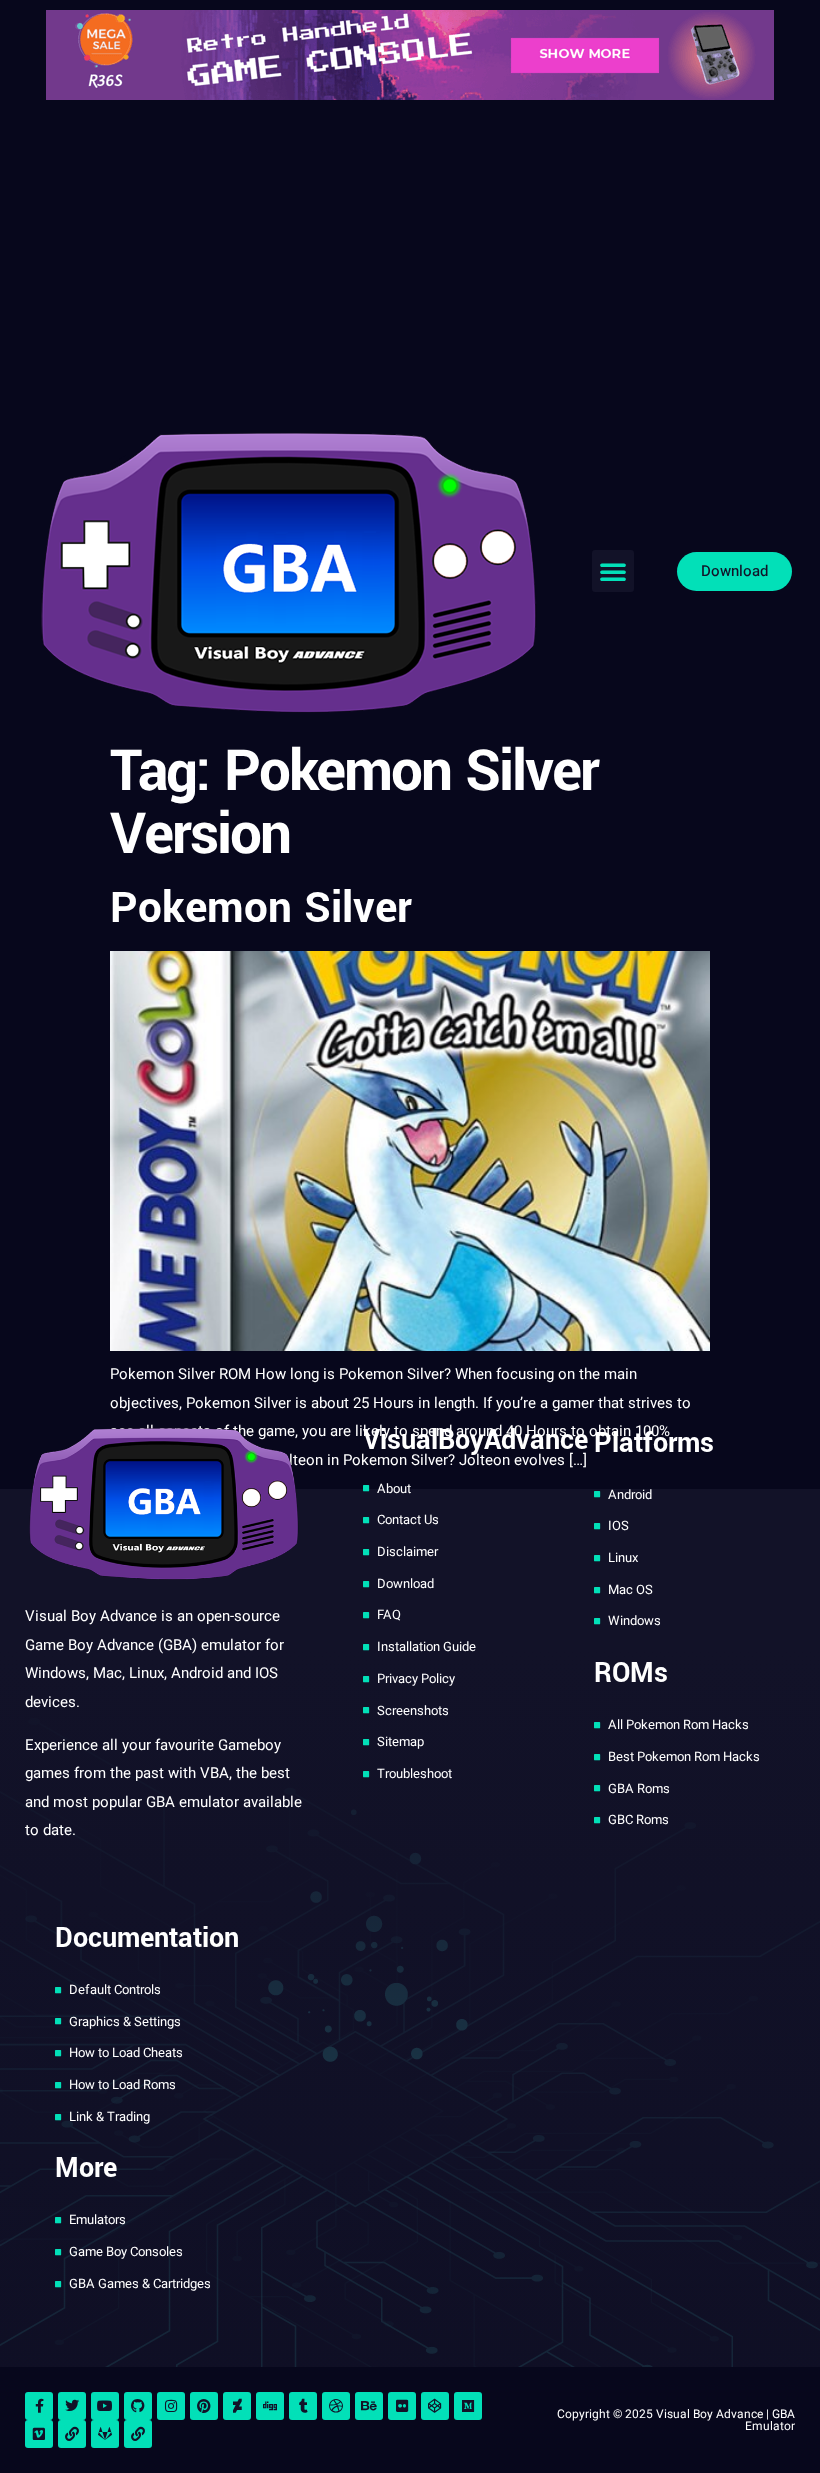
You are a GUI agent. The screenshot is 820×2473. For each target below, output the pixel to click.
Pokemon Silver (261, 908)
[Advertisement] (410, 260)
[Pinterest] (204, 2406)
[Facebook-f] (39, 2406)
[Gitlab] (105, 2434)
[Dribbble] (336, 2406)
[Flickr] (402, 2406)
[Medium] (468, 2406)
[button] (613, 571)
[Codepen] (435, 2406)
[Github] (138, 2406)
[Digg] (270, 2406)
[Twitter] (72, 2406)
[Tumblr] (303, 2406)
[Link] (72, 2434)
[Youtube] (105, 2406)
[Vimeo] (39, 2434)
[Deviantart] (237, 2406)
